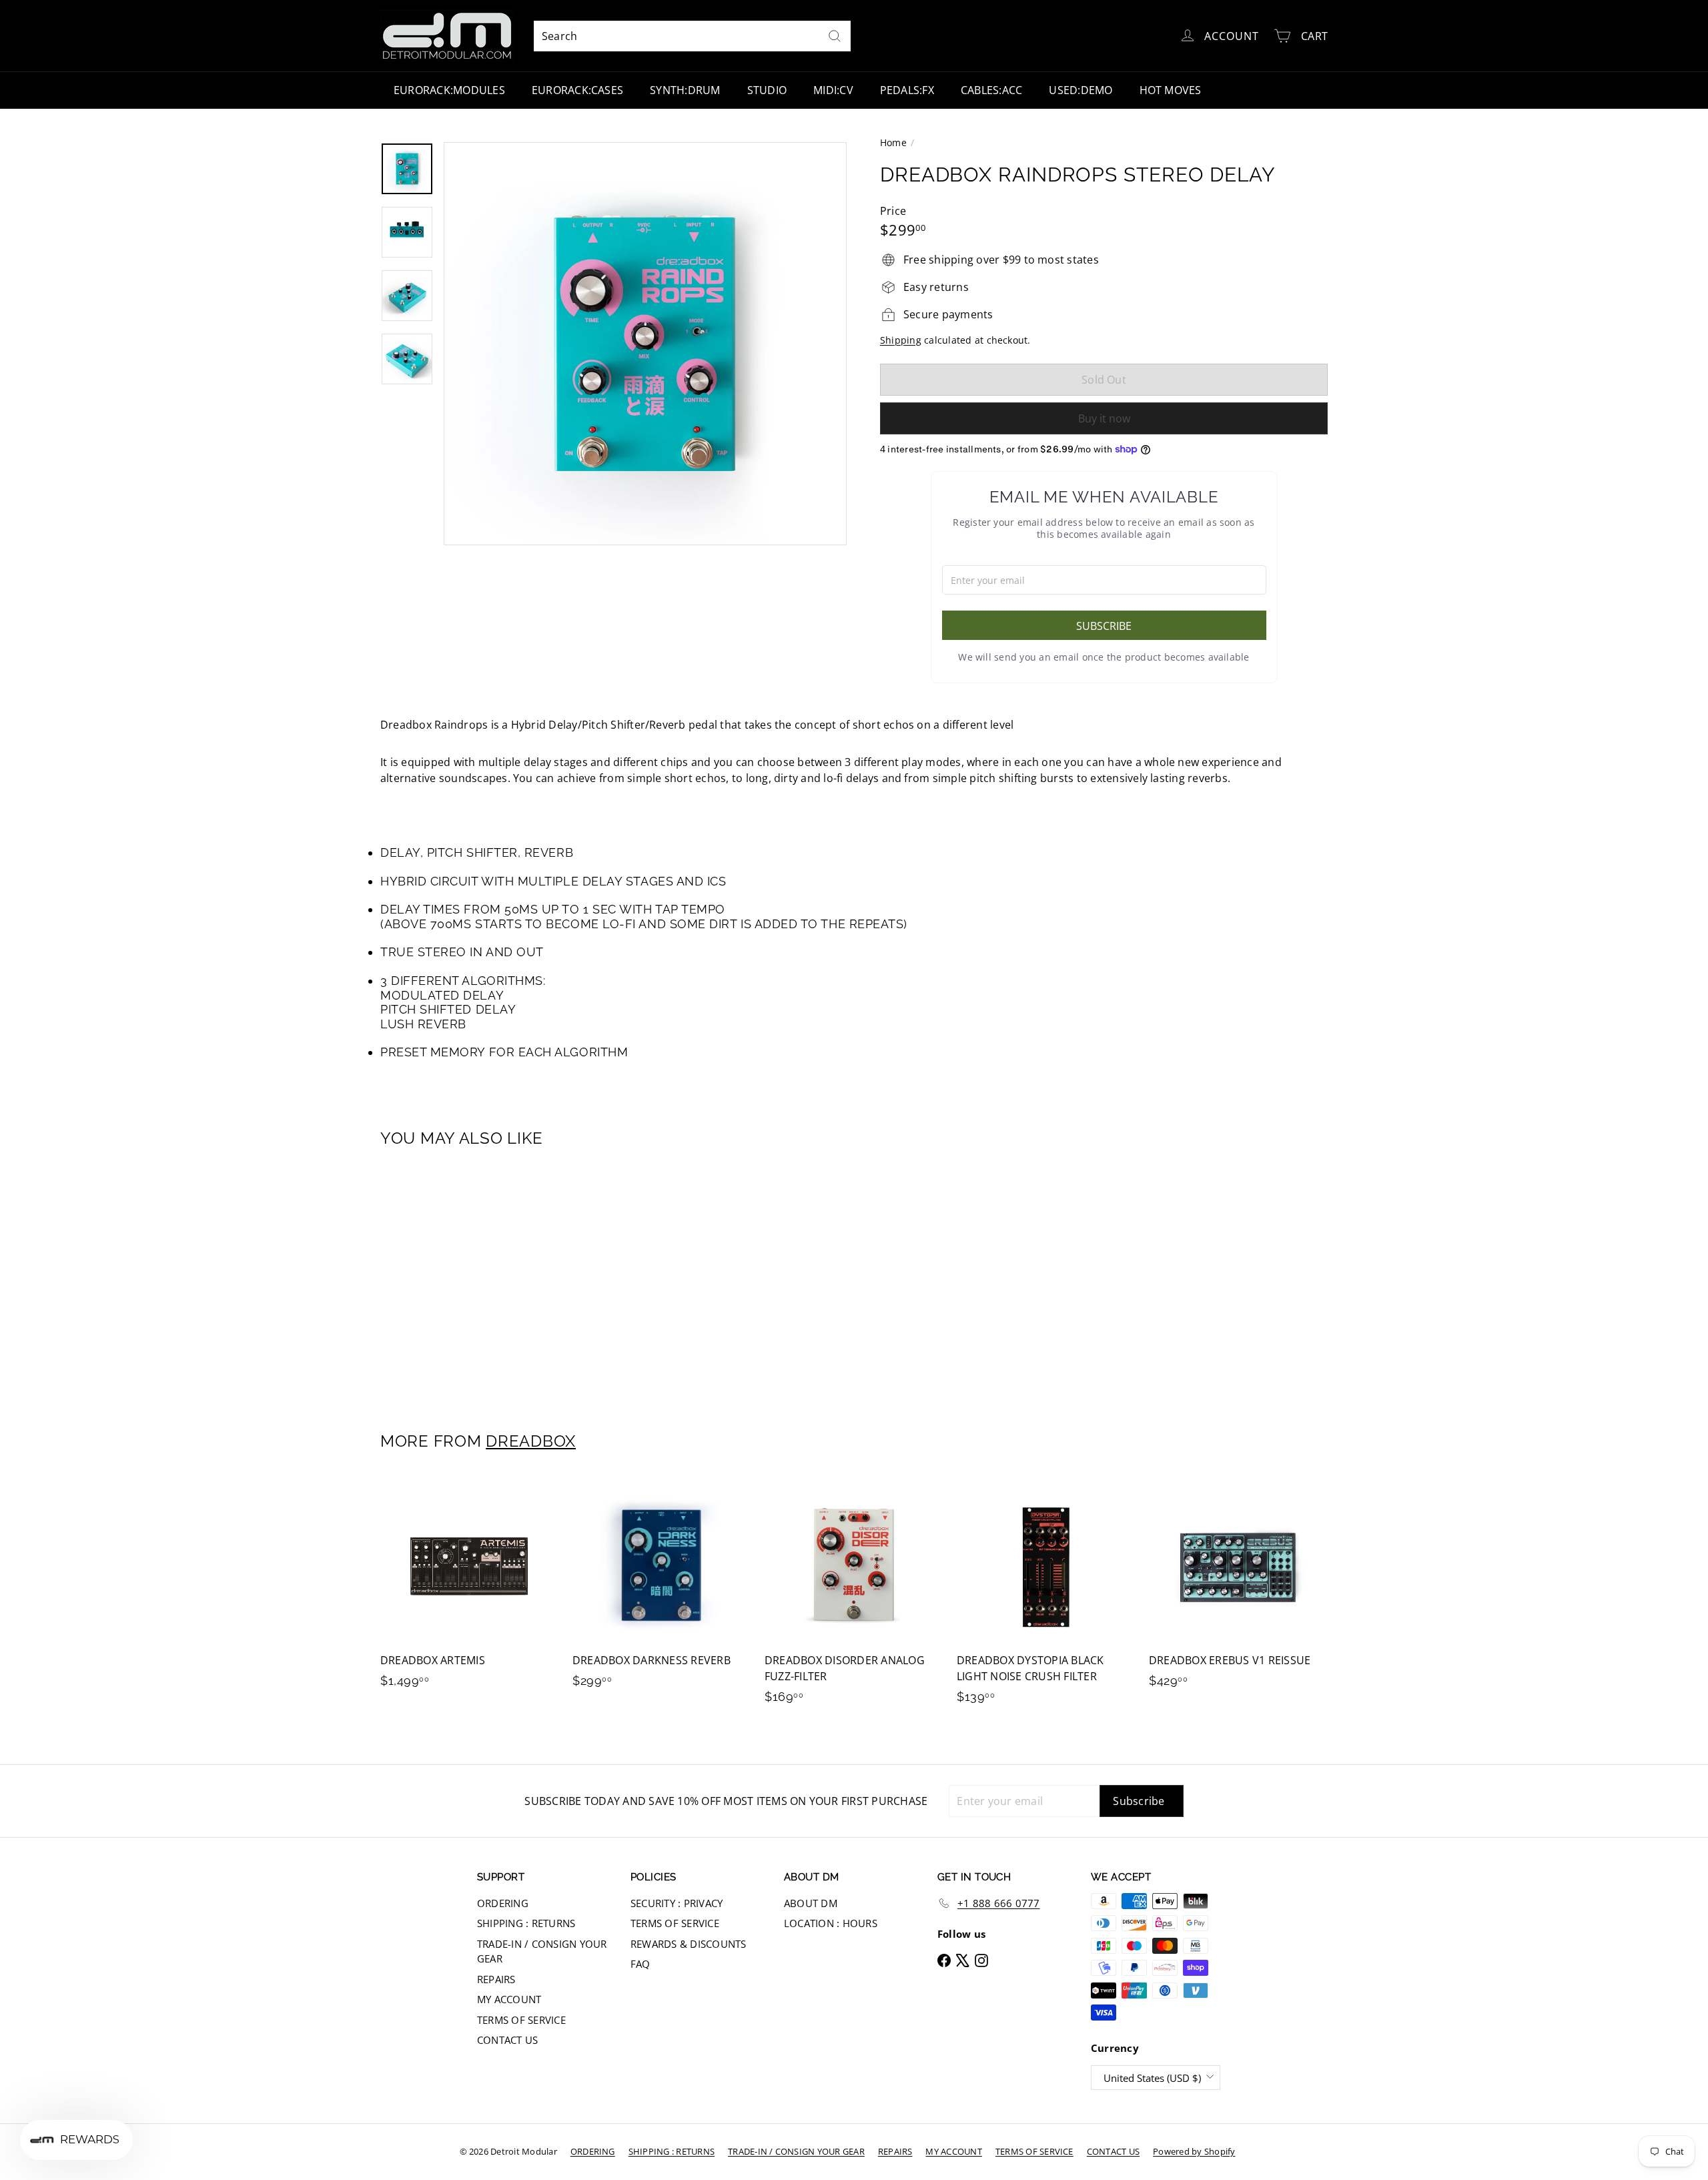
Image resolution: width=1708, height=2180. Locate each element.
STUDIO (767, 90)
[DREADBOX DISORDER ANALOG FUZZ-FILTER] (854, 1598)
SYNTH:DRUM (685, 90)
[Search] (835, 36)
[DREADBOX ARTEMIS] (470, 1590)
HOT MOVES (1171, 90)
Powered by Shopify (1194, 2151)
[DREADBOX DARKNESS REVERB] (662, 1590)
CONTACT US (507, 2040)
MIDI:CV (833, 90)
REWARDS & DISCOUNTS (689, 1944)
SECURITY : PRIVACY (677, 1903)
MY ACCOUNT (509, 1999)
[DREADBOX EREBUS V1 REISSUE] (1238, 1590)
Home (893, 142)
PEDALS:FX (907, 90)
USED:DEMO (1081, 90)
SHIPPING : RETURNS (526, 1923)
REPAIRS (496, 1979)
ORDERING (503, 1903)
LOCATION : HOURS (831, 1923)
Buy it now (1104, 418)
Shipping (901, 340)
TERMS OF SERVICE (521, 2020)
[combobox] (692, 36)
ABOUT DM (811, 1903)
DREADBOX (531, 1441)
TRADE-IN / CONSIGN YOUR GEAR (542, 1951)
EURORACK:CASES (577, 90)
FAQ (640, 1964)
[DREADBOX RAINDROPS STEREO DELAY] (454, 1281)
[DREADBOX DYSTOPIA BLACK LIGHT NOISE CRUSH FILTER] (1046, 1598)
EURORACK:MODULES (449, 90)
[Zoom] (645, 344)
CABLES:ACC (991, 90)
